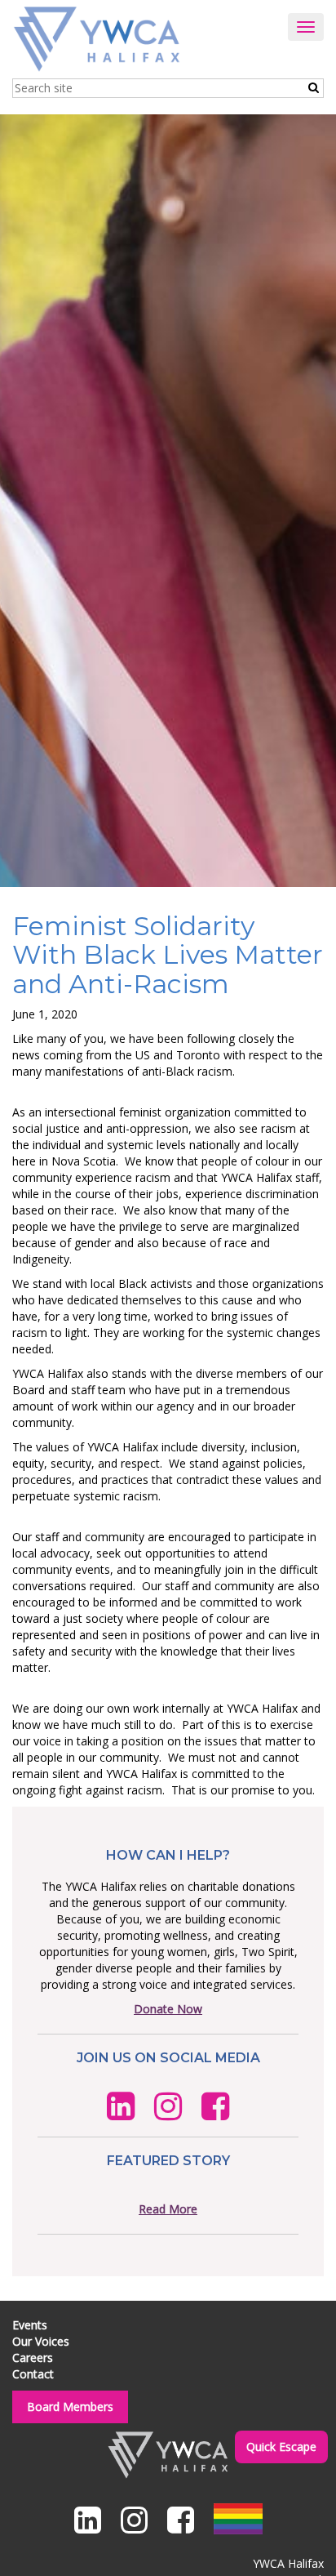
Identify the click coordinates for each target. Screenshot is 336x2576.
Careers (33, 2358)
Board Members (70, 2407)
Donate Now (168, 2009)
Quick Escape (281, 2447)
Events (30, 2325)
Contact (33, 2374)
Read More (168, 2209)
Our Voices (41, 2341)
